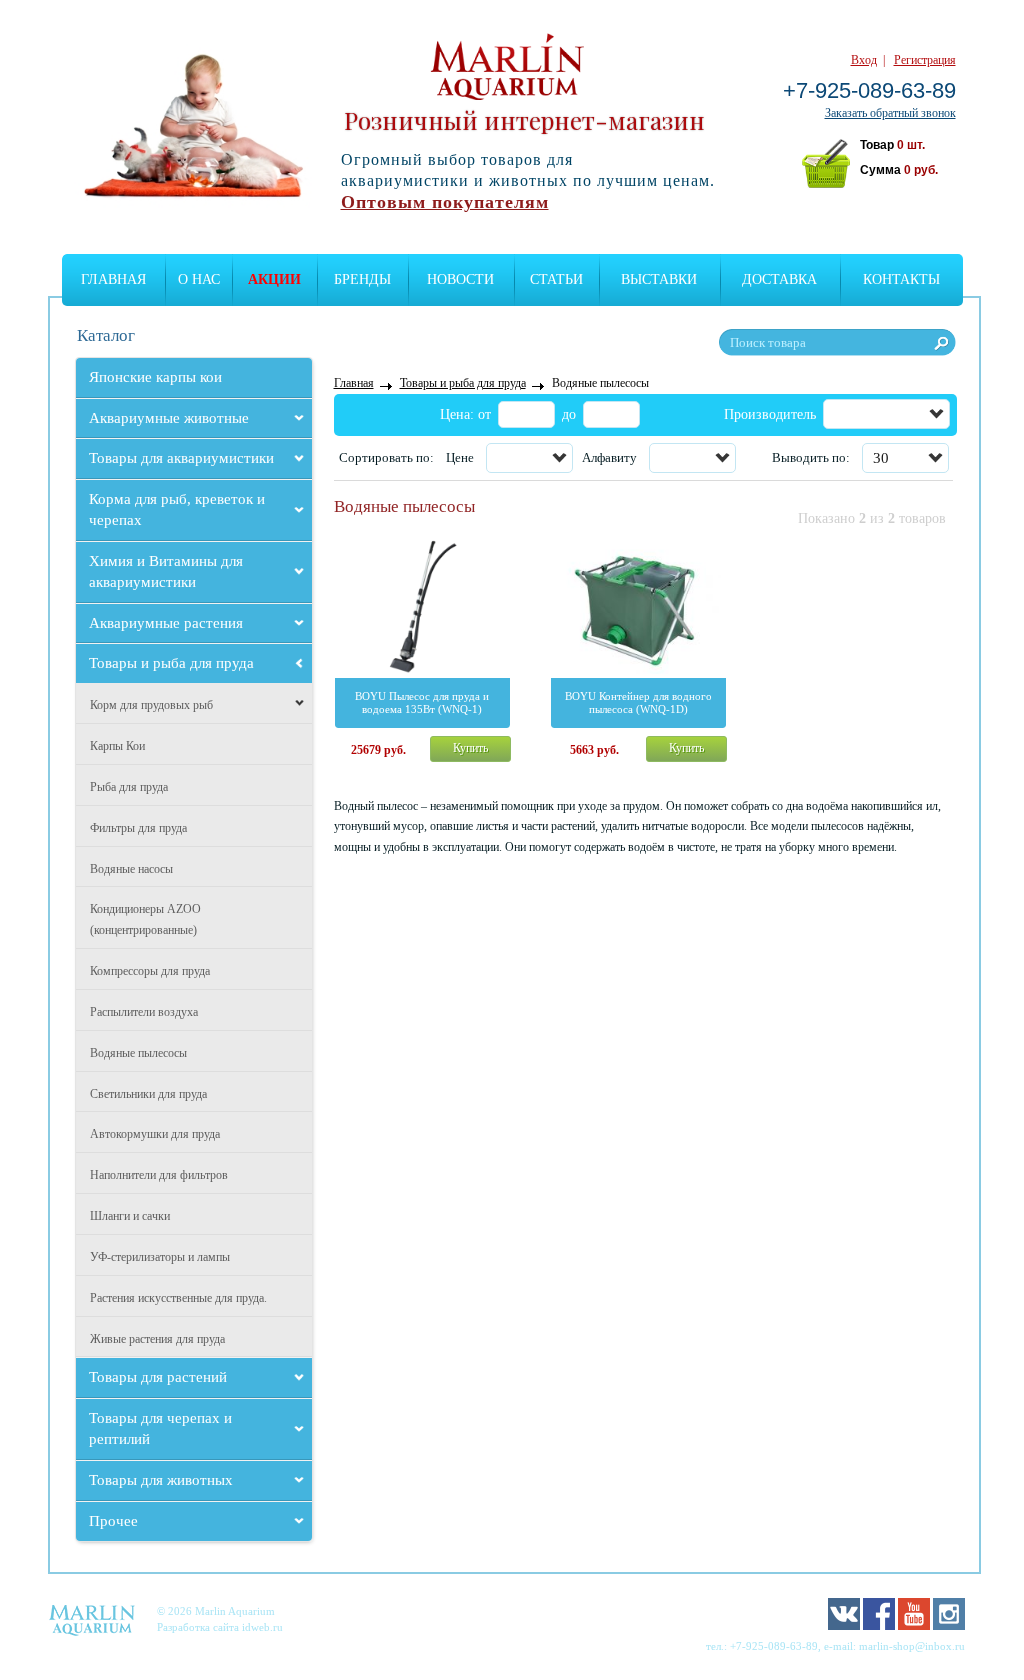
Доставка (779, 279)
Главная (113, 279)
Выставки (659, 279)
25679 (378, 750)
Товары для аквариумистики (181, 458)
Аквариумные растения (166, 623)
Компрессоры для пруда (150, 971)
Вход (864, 60)
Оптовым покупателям (445, 202)
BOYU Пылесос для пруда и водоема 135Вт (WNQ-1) (422, 702)
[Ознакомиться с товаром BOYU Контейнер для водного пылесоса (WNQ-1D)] (638, 605)
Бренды (362, 279)
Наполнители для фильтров (159, 1175)
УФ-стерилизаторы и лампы (160, 1257)
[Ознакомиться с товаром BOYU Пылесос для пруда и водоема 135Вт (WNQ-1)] (422, 605)
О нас (199, 279)
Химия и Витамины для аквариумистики (166, 571)
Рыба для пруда (129, 787)
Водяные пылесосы (138, 1053)
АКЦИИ (274, 279)
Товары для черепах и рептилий (160, 1428)
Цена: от (465, 414)
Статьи (556, 279)
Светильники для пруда (148, 1094)
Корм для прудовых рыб (151, 705)
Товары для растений (158, 1377)
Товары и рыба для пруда (171, 663)
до (569, 414)
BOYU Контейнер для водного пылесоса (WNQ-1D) (638, 702)
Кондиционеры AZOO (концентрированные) (145, 919)
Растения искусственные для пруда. (178, 1298)
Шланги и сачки (130, 1216)
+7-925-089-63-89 (869, 90)
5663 (594, 750)
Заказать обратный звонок (890, 113)
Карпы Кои (117, 746)
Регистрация (925, 60)
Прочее (113, 1521)
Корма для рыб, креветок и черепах (177, 509)
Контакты (901, 279)
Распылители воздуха (144, 1012)
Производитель (770, 414)
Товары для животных (161, 1480)
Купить (470, 748)
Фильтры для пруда (138, 828)
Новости (460, 279)
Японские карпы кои (155, 377)
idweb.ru (262, 1627)
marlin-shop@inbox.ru (912, 1646)
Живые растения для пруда (157, 1339)
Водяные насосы (131, 869)
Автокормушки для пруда (155, 1134)
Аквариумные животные (169, 418)
